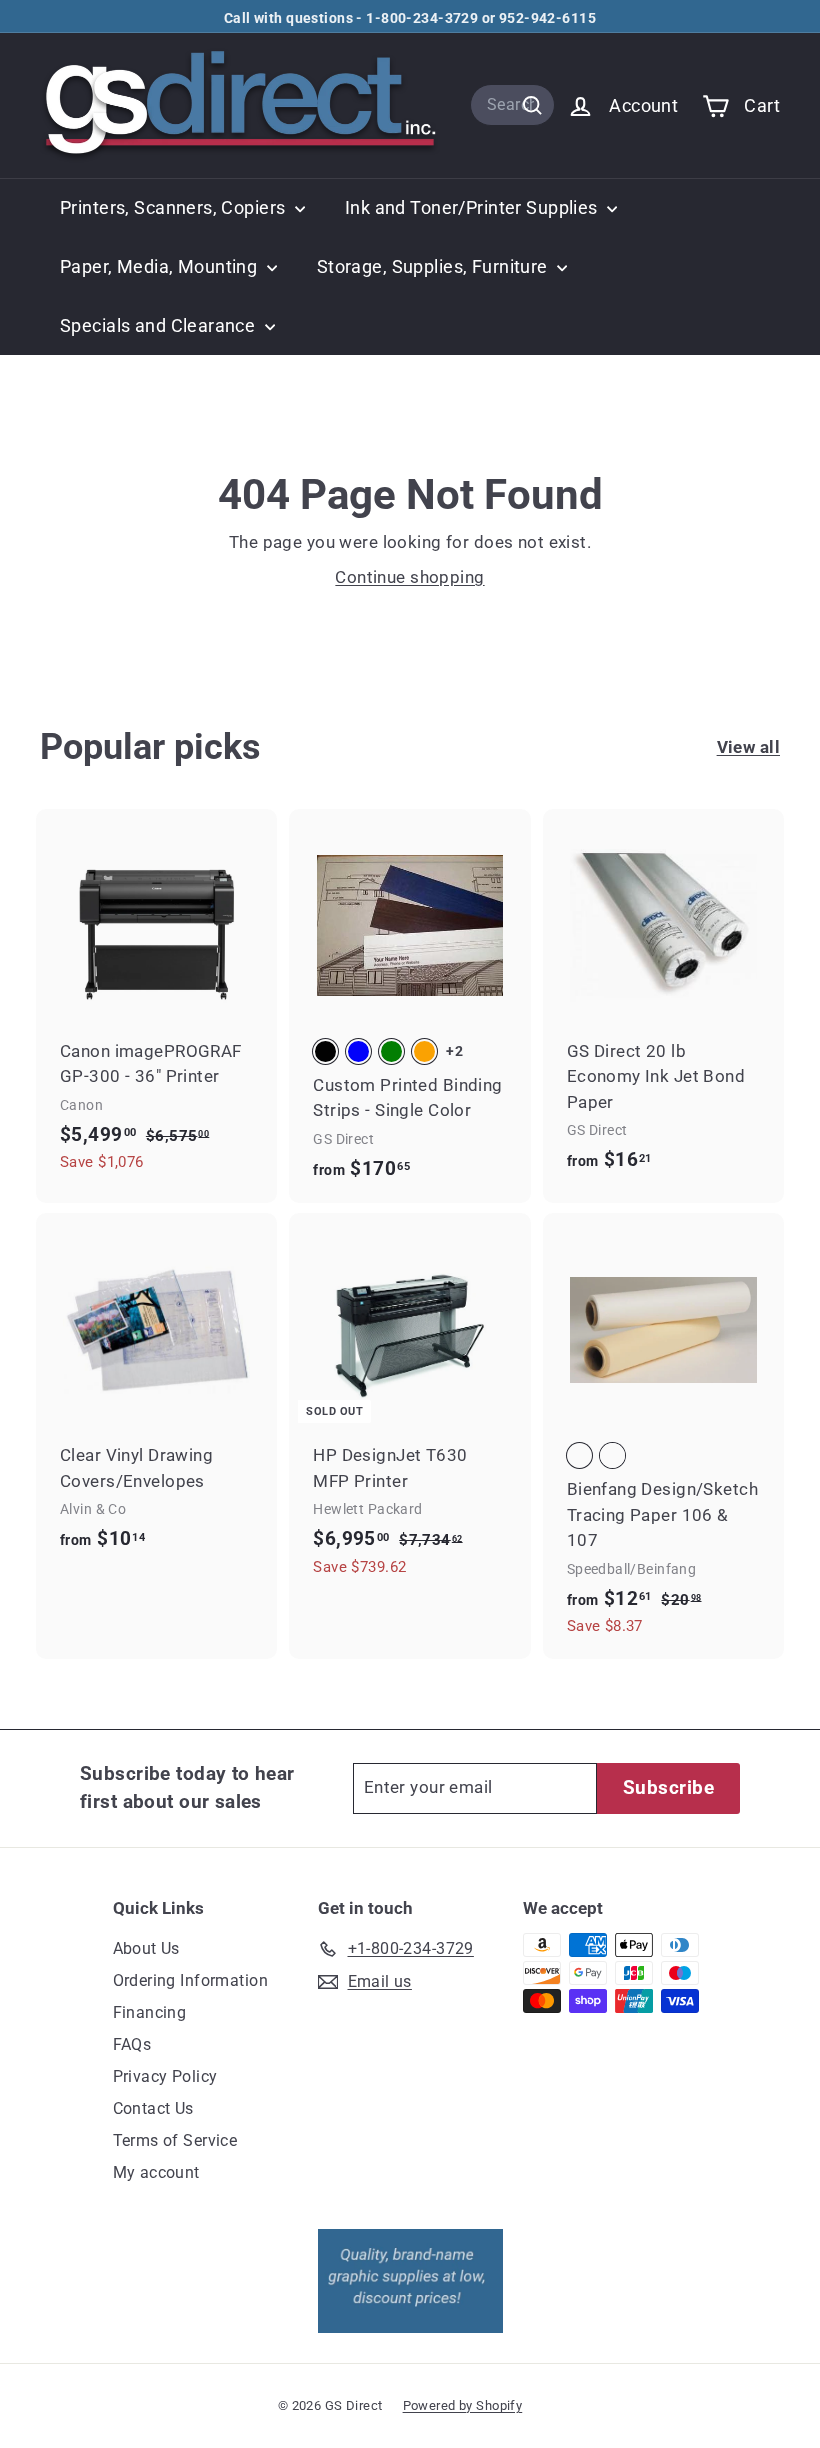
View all (748, 747)
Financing (150, 2012)
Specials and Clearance (160, 325)
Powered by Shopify (463, 2405)
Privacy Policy (165, 2076)
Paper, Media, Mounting (161, 266)
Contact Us (153, 2108)
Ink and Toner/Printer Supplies (473, 207)
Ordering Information (191, 1980)
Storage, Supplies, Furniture (434, 266)
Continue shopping (409, 577)
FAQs (132, 2044)
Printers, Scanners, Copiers (175, 207)
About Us (146, 1948)
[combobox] (512, 105)
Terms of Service (175, 2140)
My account (156, 2172)
